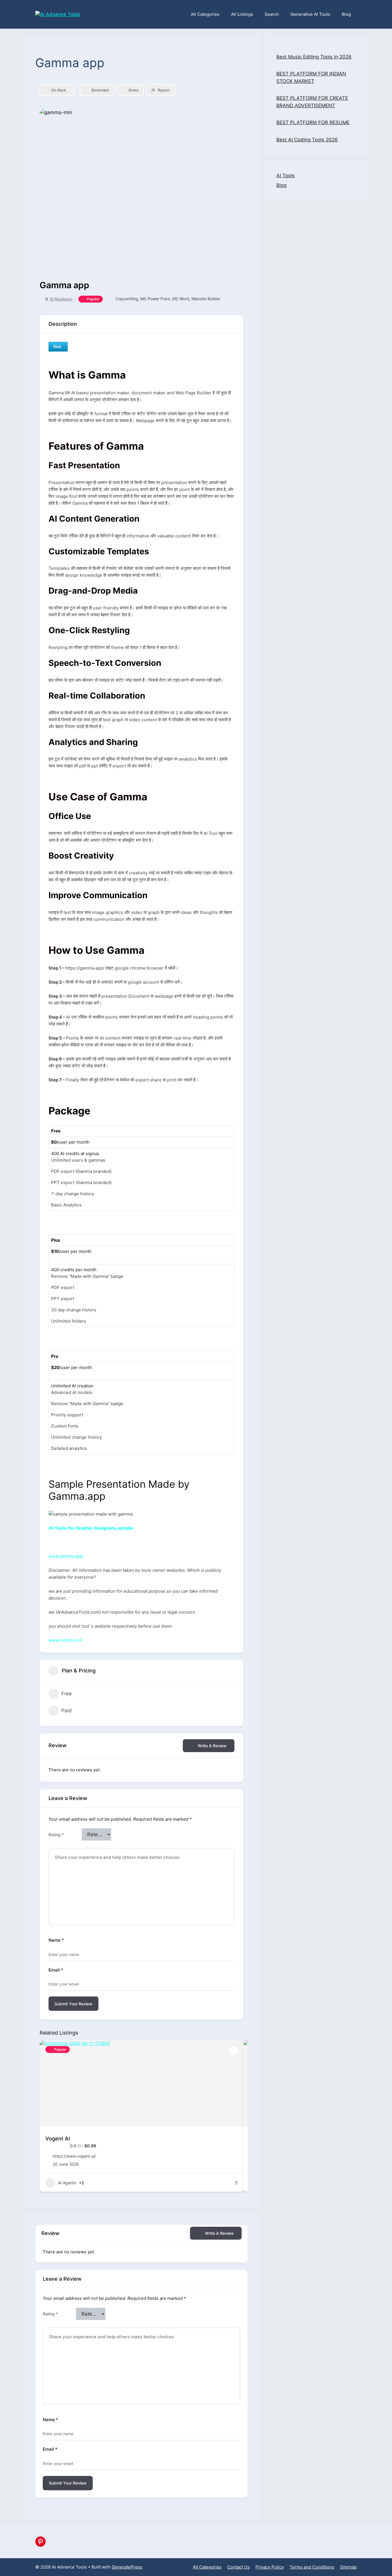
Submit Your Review (73, 2004)
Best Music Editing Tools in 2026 (314, 57)
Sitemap (348, 2567)
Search (272, 14)
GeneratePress (127, 2567)
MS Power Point (155, 299)
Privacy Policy (270, 2567)
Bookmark (100, 90)
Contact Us (238, 2567)
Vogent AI (58, 2139)
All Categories (205, 14)
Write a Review (212, 1746)
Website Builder (206, 299)
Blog (346, 14)
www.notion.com (65, 1640)
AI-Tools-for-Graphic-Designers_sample (91, 1528)
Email (56, 1970)
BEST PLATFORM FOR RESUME (313, 122)
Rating (56, 1835)
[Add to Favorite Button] (233, 2050)
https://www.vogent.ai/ (74, 2156)
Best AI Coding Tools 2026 (307, 140)
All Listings (242, 14)
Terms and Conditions (312, 2567)
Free (67, 1694)
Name (56, 1940)
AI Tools (286, 175)
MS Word (181, 299)
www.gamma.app (66, 1556)
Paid (67, 1711)
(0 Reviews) (61, 299)
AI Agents (67, 2183)
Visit (57, 346)
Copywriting (127, 299)
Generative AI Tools (310, 14)
